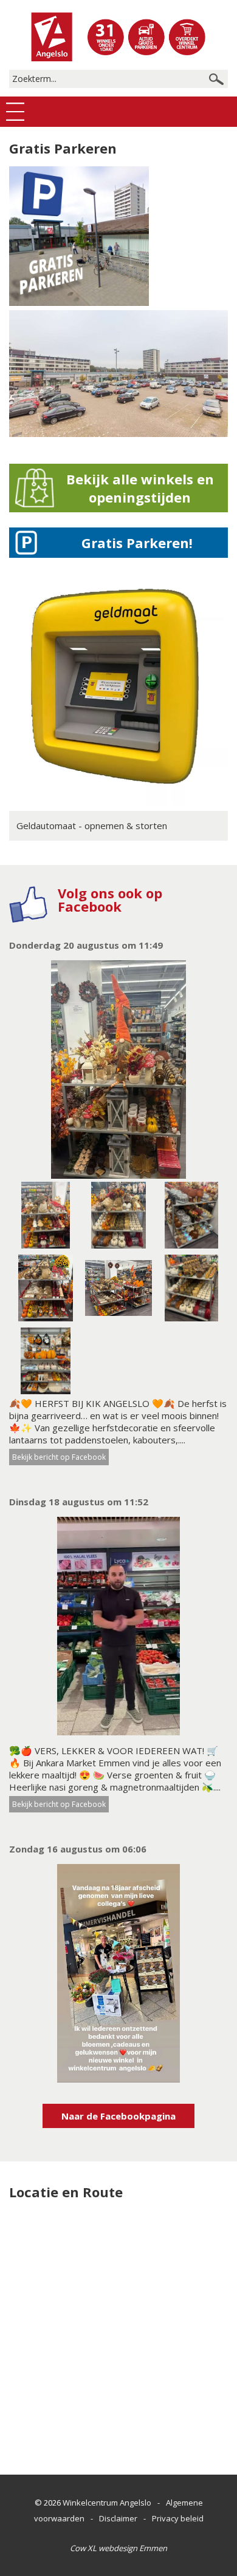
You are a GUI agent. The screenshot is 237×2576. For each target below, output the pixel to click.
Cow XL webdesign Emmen (118, 2548)
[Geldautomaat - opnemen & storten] (118, 802)
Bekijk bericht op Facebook (59, 1457)
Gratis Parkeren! (137, 543)
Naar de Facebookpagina (118, 2116)
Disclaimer (118, 2518)
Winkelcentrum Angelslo (107, 2503)
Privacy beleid (178, 2518)
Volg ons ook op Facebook (110, 900)
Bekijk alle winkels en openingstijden (140, 488)
